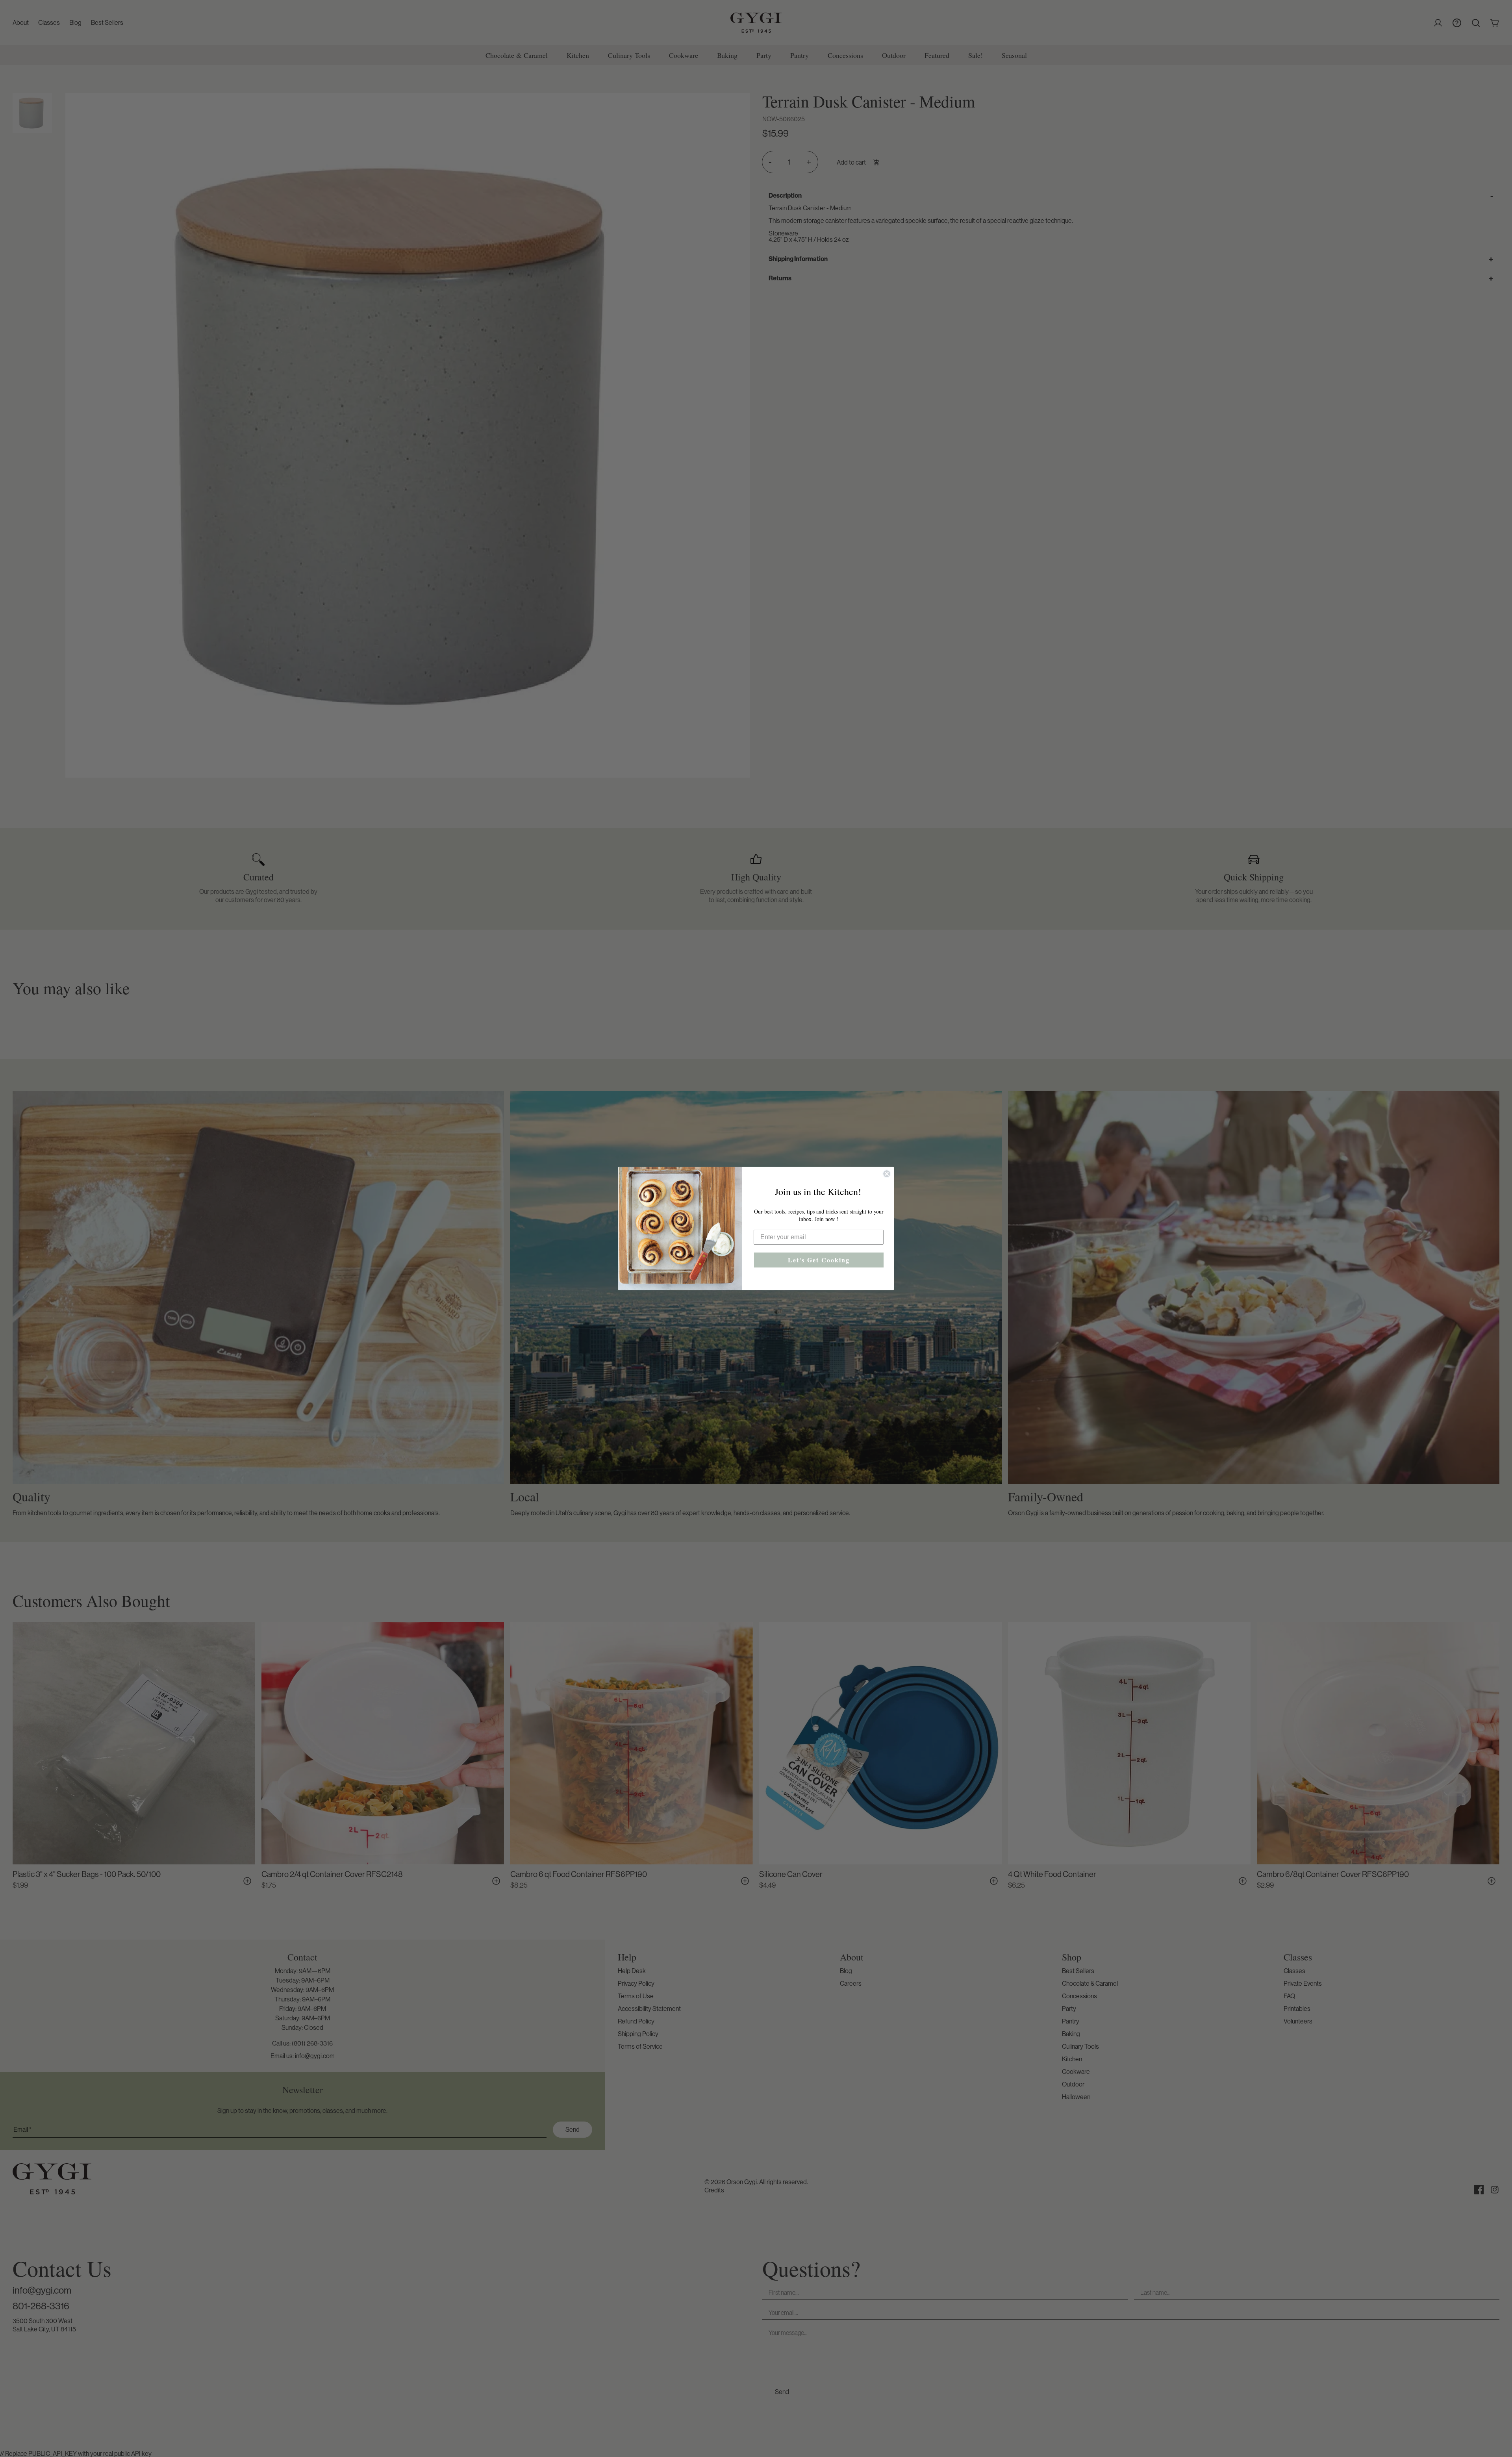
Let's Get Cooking (819, 1260)
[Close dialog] (887, 1174)
